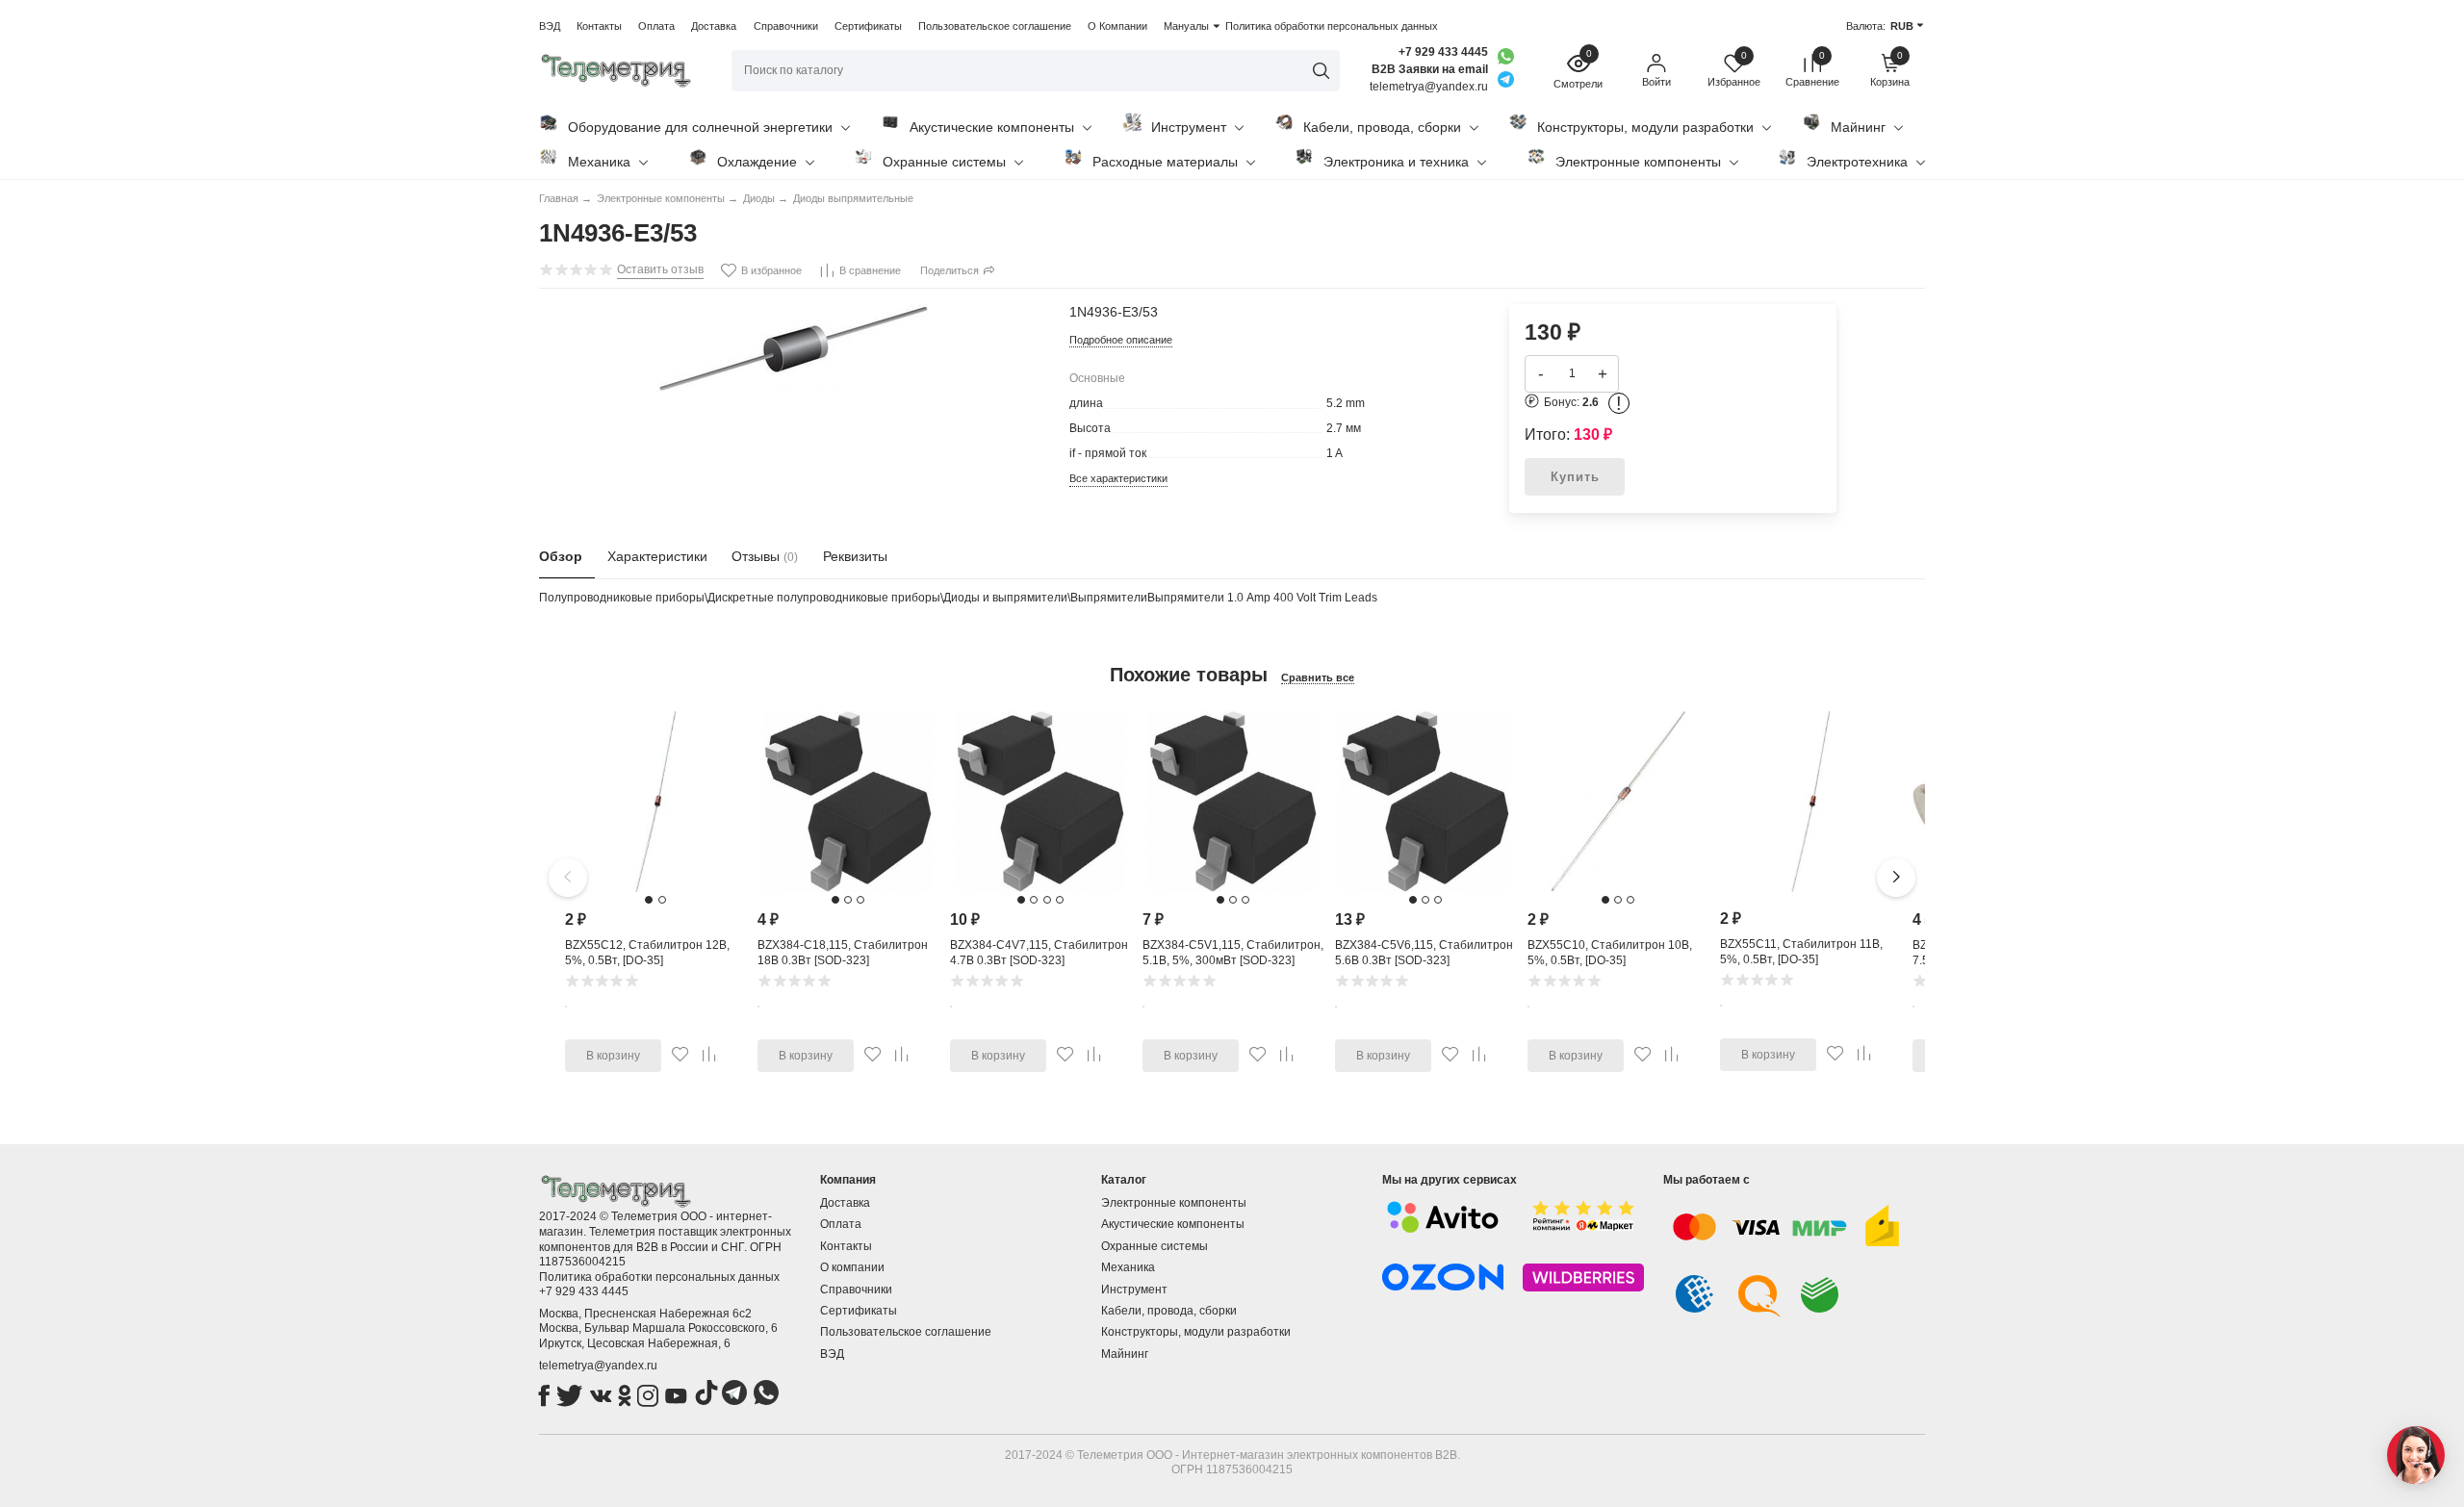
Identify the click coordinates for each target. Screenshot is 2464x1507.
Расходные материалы (1165, 162)
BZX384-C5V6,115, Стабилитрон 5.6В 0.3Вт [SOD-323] (1424, 953)
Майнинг (1858, 127)
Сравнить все (1318, 677)
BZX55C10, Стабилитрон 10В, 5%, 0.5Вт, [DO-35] (1610, 953)
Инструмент (1189, 127)
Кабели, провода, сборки (1382, 127)
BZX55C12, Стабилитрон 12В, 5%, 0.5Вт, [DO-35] (647, 953)
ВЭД (550, 26)
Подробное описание (1121, 340)
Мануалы (1186, 26)
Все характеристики (1118, 478)
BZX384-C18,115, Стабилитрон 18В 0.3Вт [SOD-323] (843, 953)
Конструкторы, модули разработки (1645, 127)
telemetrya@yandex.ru (598, 1366)
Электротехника (1857, 162)
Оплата (656, 26)
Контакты (599, 26)
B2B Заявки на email (1430, 69)
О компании (852, 1267)
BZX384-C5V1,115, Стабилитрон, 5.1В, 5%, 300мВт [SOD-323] (1233, 953)
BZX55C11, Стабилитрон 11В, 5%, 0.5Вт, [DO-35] (1801, 952)
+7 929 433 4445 (1443, 52)
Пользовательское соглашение (995, 26)
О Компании (1117, 26)
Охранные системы (944, 162)
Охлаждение (757, 162)
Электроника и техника (1396, 162)
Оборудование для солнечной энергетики (700, 127)
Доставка (714, 26)
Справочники (786, 26)
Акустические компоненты (992, 127)
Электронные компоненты (1638, 162)
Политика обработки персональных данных (1332, 26)
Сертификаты (868, 26)
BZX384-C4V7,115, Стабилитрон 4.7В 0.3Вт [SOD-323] (1039, 953)
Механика (599, 162)
